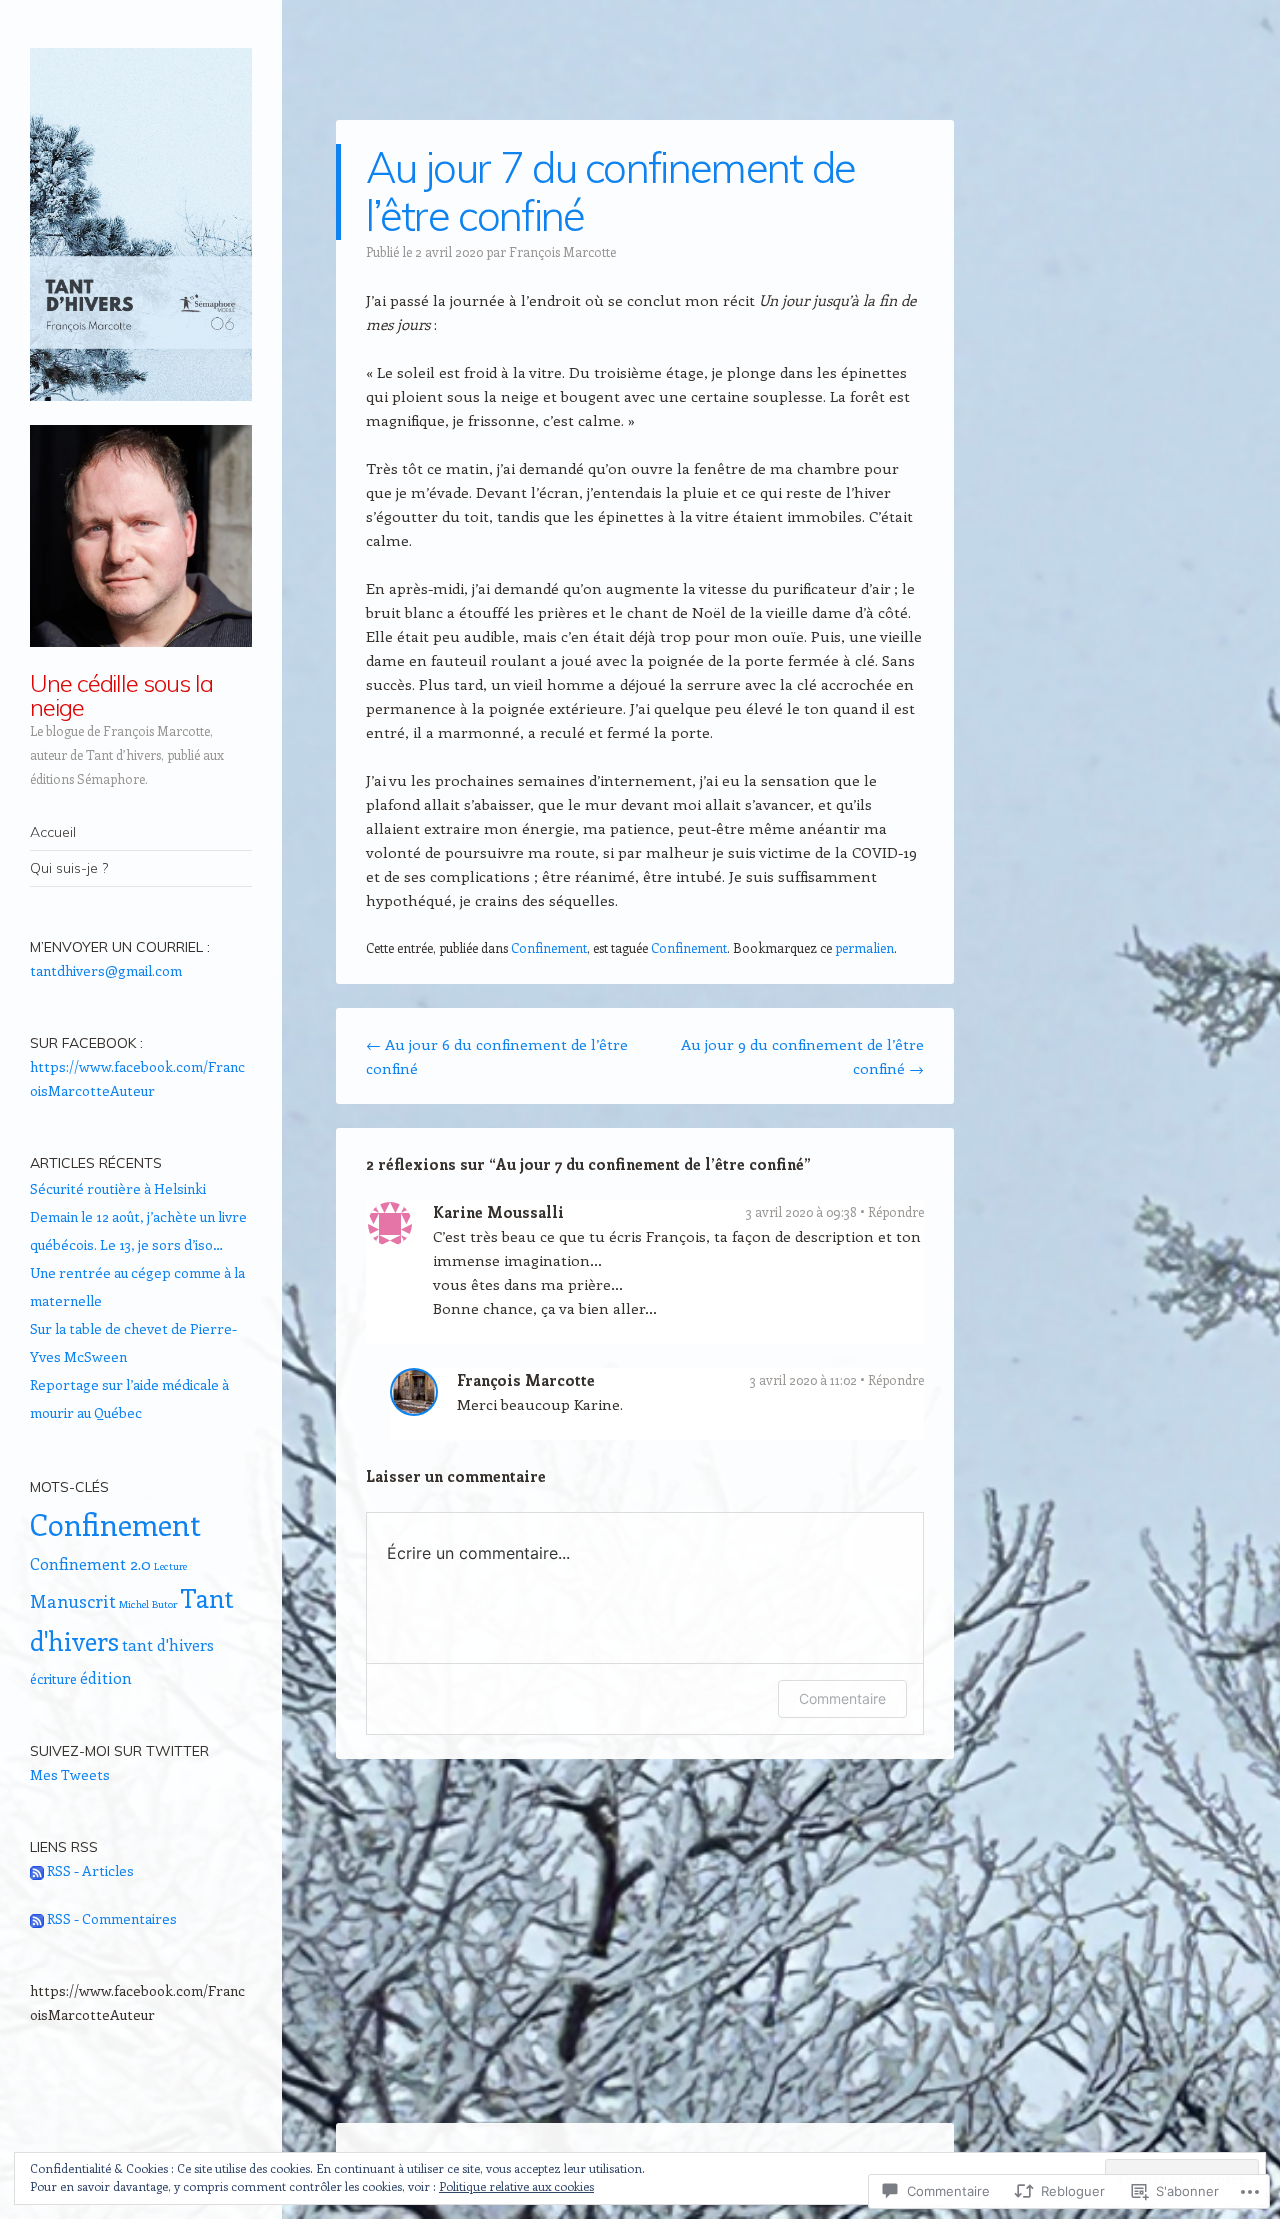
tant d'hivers (168, 1644)
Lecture (170, 1566)
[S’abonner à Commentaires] (37, 1918)
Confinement (549, 947)
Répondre (896, 1211)
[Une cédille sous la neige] (141, 224)
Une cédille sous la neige (121, 695)
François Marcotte (562, 251)
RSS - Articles (90, 1870)
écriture (53, 1678)
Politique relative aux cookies (516, 2186)
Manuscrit (73, 1601)
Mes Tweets (70, 1774)
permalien (864, 947)
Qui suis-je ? (69, 868)
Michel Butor (148, 1604)
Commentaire (842, 1698)
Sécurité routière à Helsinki (118, 1188)
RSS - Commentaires (112, 1918)
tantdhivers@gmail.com (106, 970)
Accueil (53, 832)
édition (106, 1677)
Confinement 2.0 (90, 1563)
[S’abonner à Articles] (37, 1870)
